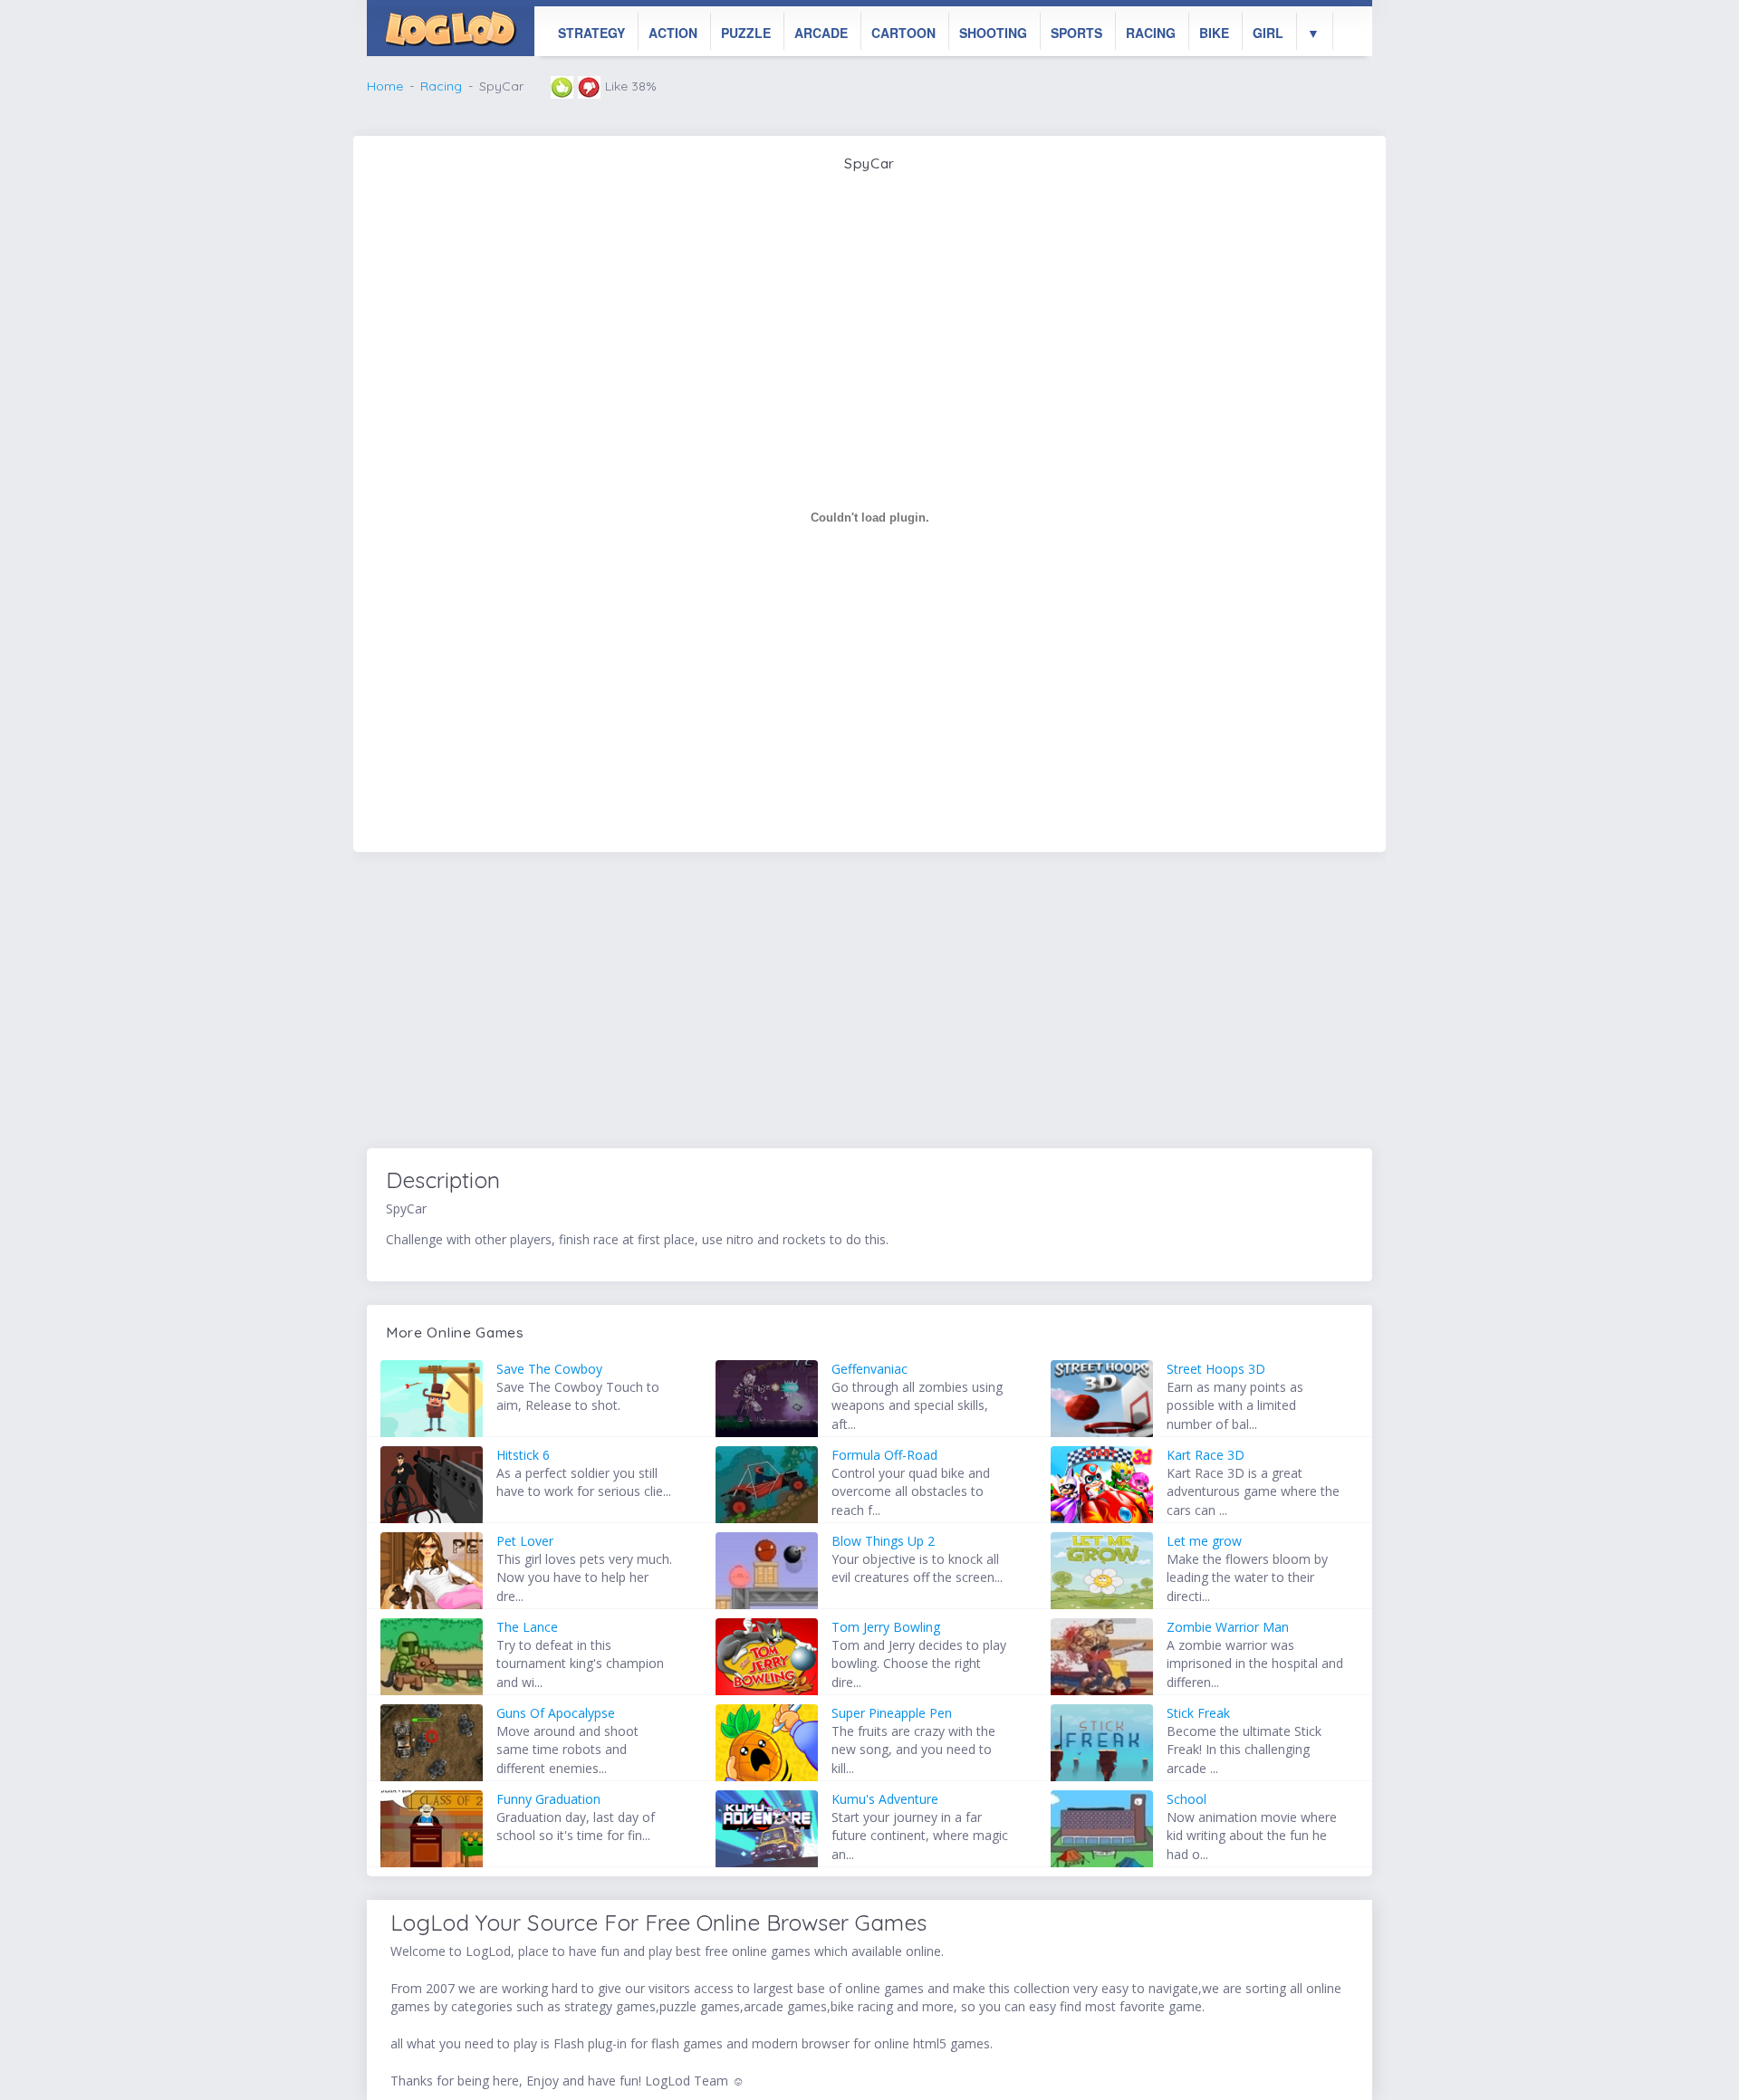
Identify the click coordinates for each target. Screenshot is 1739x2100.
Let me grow (1204, 1541)
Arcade (821, 33)
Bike (1214, 33)
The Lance (527, 1627)
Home (385, 86)
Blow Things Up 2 (883, 1541)
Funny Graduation (548, 1799)
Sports (1076, 33)
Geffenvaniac (869, 1369)
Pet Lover (525, 1541)
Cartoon (903, 33)
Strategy (591, 33)
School (1187, 1799)
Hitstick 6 (523, 1455)
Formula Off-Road (884, 1455)
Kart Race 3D (1206, 1455)
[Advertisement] (869, 1003)
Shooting (993, 33)
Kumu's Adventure (885, 1799)
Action (673, 33)
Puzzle (746, 33)
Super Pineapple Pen (892, 1713)
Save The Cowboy (549, 1369)
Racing (1151, 33)
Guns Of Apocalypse (556, 1713)
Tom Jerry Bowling (886, 1627)
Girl (1268, 33)
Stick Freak (1198, 1713)
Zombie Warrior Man (1228, 1627)
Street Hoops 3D (1216, 1369)
